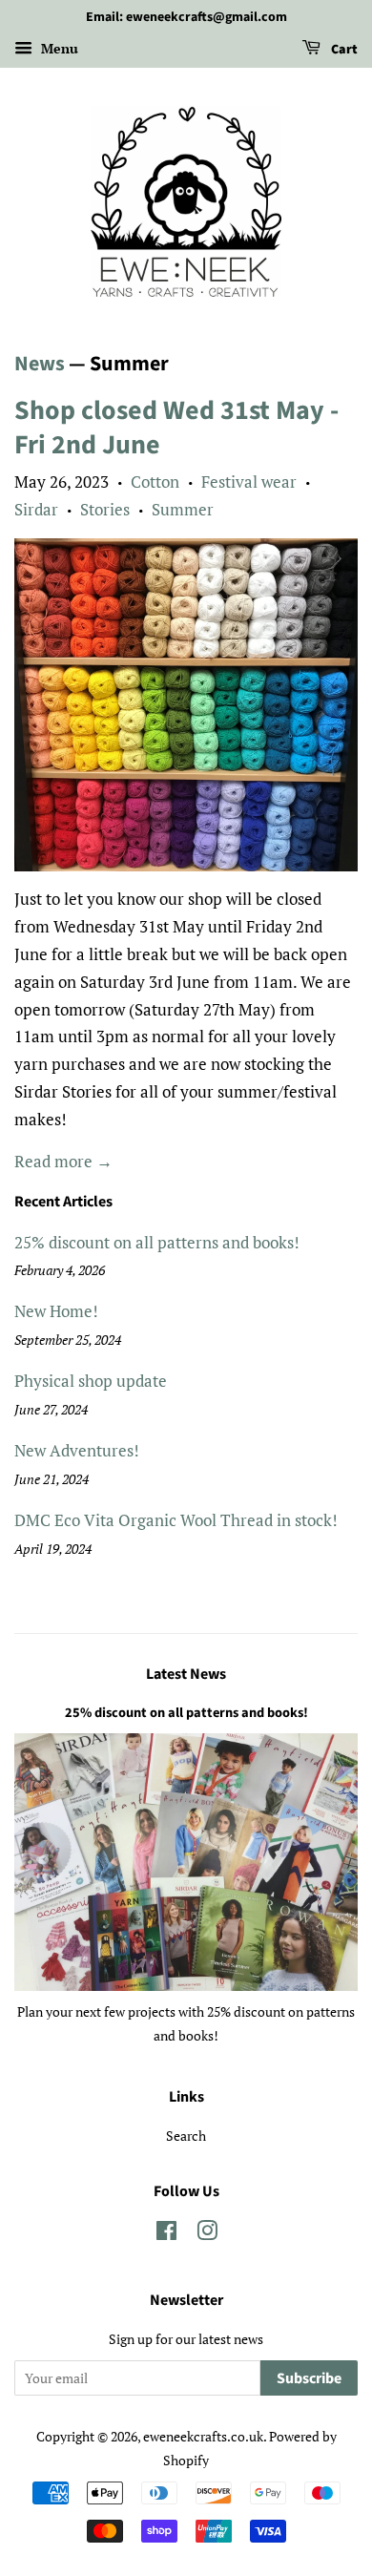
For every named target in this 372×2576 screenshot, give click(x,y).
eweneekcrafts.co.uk (203, 2436)
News (40, 364)
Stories (105, 509)
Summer (183, 509)
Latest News (186, 1674)
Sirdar (36, 509)
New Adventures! (77, 1450)
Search (186, 2136)
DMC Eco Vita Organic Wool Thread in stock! (176, 1520)
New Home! (56, 1311)
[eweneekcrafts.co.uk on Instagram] (207, 2234)
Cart (343, 50)
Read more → (63, 1161)
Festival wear (249, 482)
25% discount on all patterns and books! (157, 1242)
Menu (58, 48)
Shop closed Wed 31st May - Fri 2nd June (176, 428)
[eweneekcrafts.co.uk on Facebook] (166, 2234)
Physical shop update (91, 1381)
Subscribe (309, 2378)
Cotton (155, 482)
